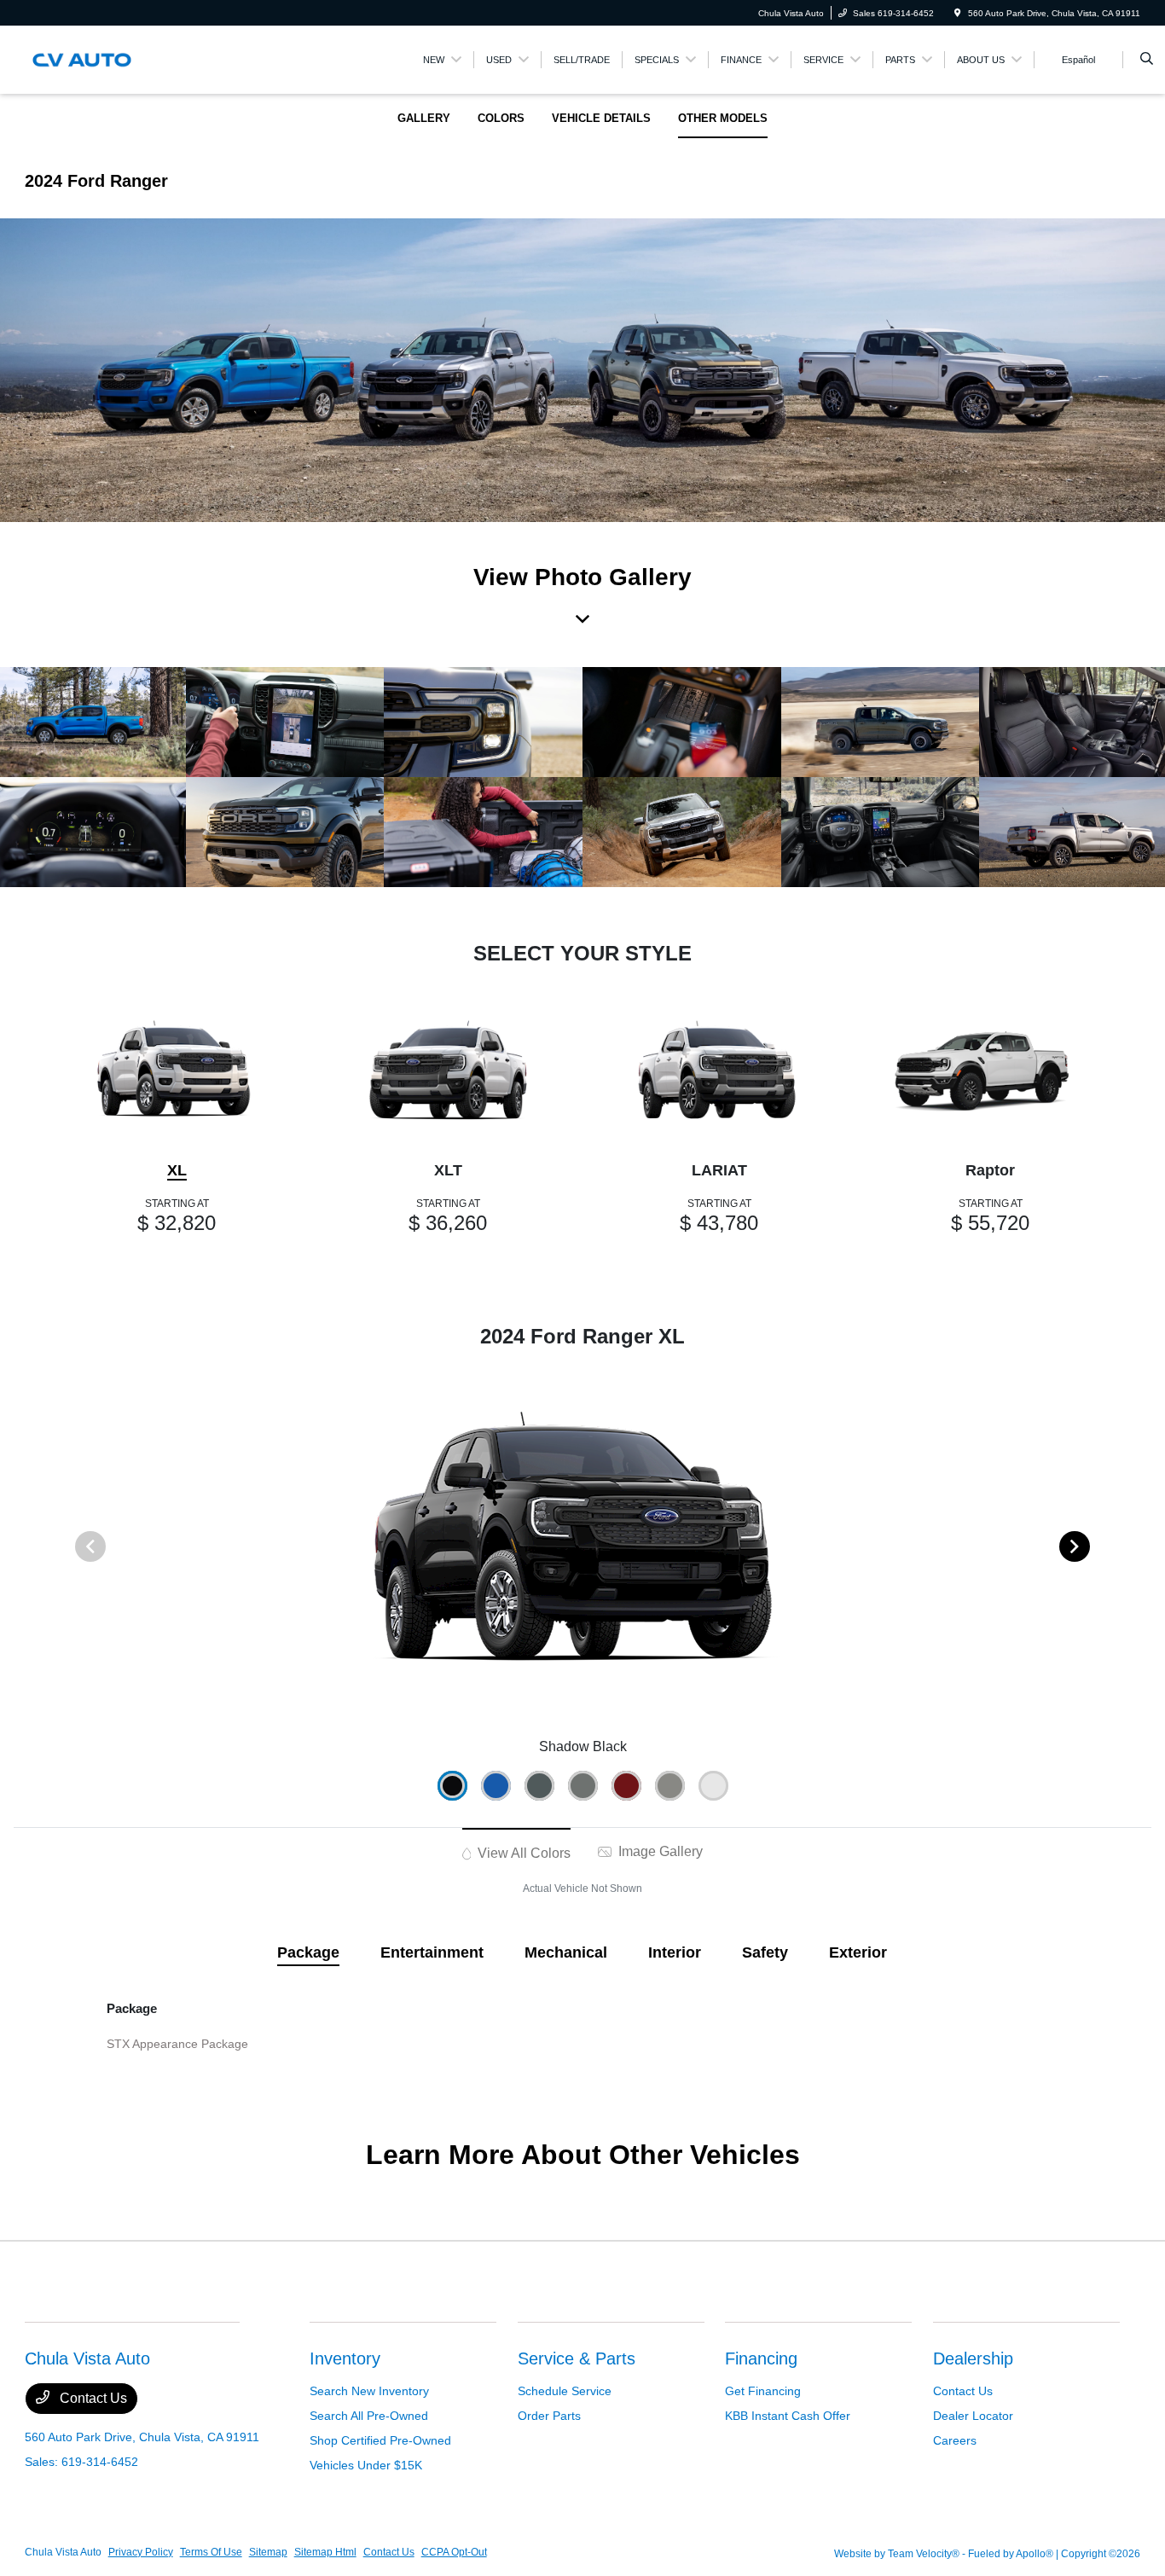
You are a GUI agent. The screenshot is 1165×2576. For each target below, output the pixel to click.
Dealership (973, 2358)
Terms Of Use (211, 2552)
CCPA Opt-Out (454, 2552)
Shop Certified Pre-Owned (380, 2440)
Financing (761, 2358)
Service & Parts (577, 2358)
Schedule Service (565, 2391)
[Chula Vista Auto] (102, 58)
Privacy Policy (141, 2552)
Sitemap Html (325, 2552)
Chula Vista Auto (63, 2552)
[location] (958, 13)
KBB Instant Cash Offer (788, 2416)
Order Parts (549, 2416)
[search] (1147, 60)
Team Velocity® (924, 2554)
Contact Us (92, 2398)
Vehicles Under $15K (366, 2465)
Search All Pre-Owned (369, 2416)
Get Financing (763, 2391)
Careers (955, 2440)
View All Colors (522, 1853)
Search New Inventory (369, 2391)
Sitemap (268, 2552)
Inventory (345, 2358)
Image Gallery (659, 1851)
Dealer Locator (973, 2416)
